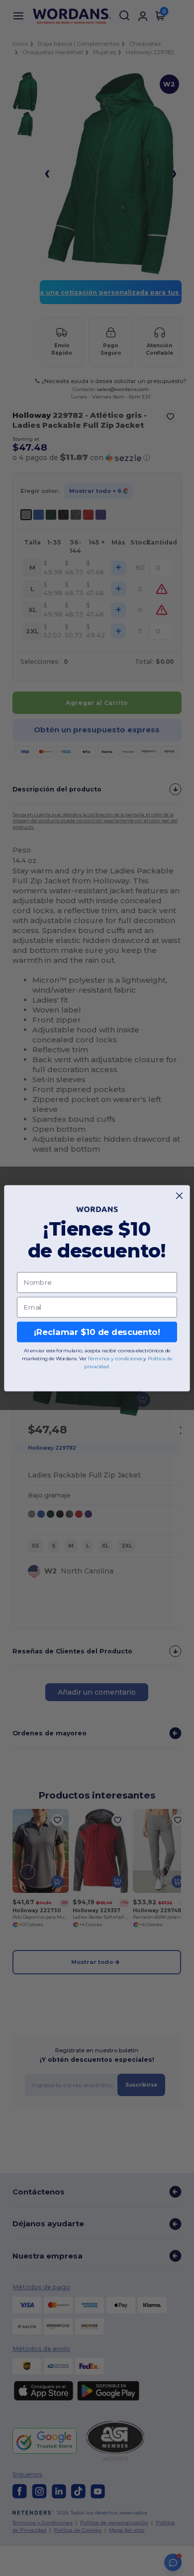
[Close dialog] (179, 1196)
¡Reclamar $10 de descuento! (97, 1332)
